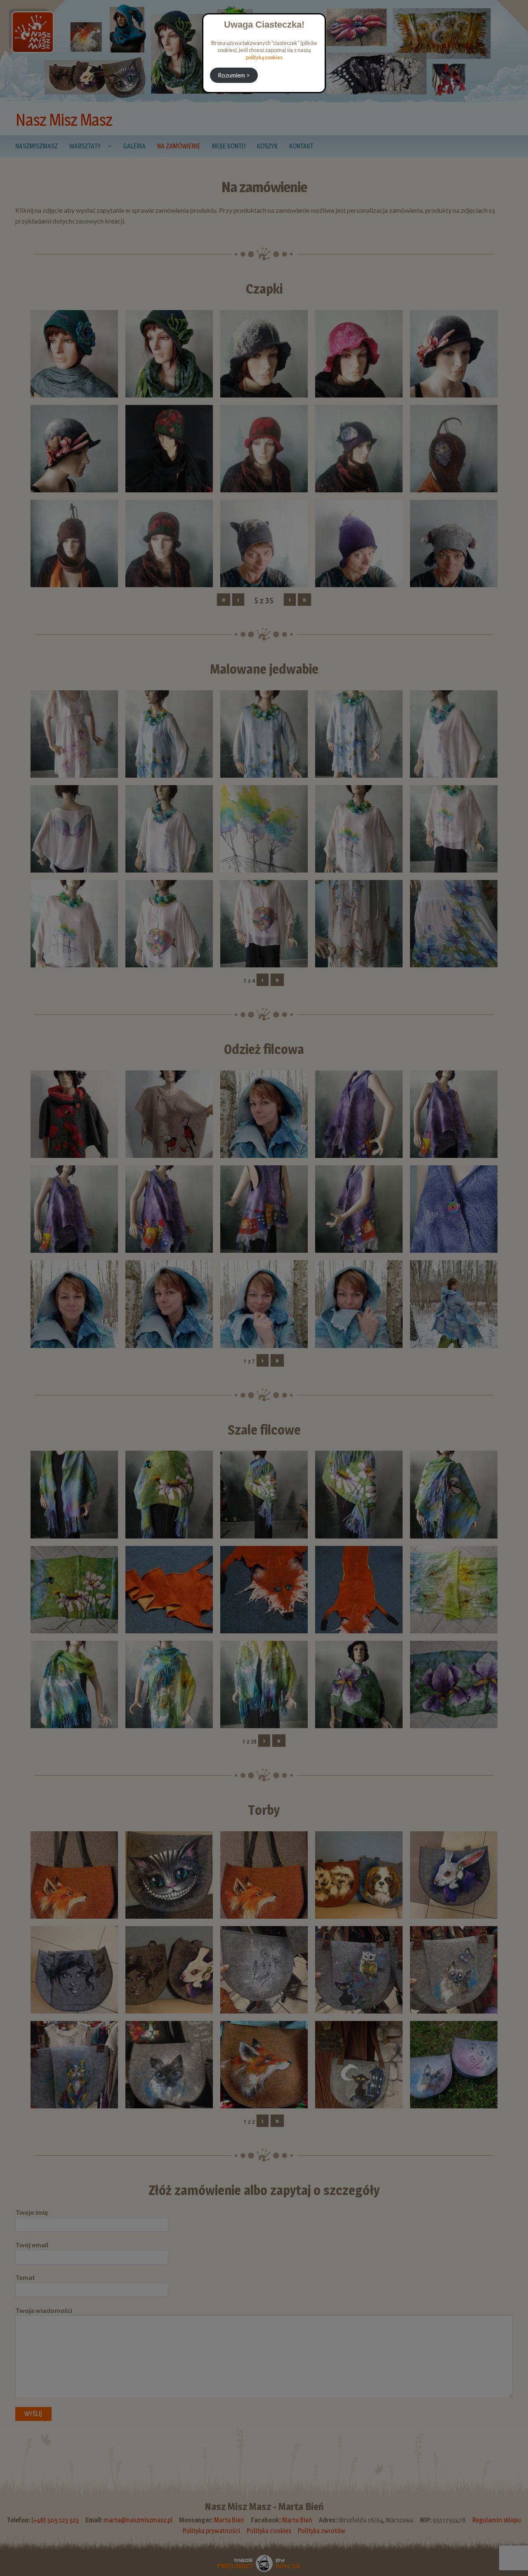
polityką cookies (264, 57)
